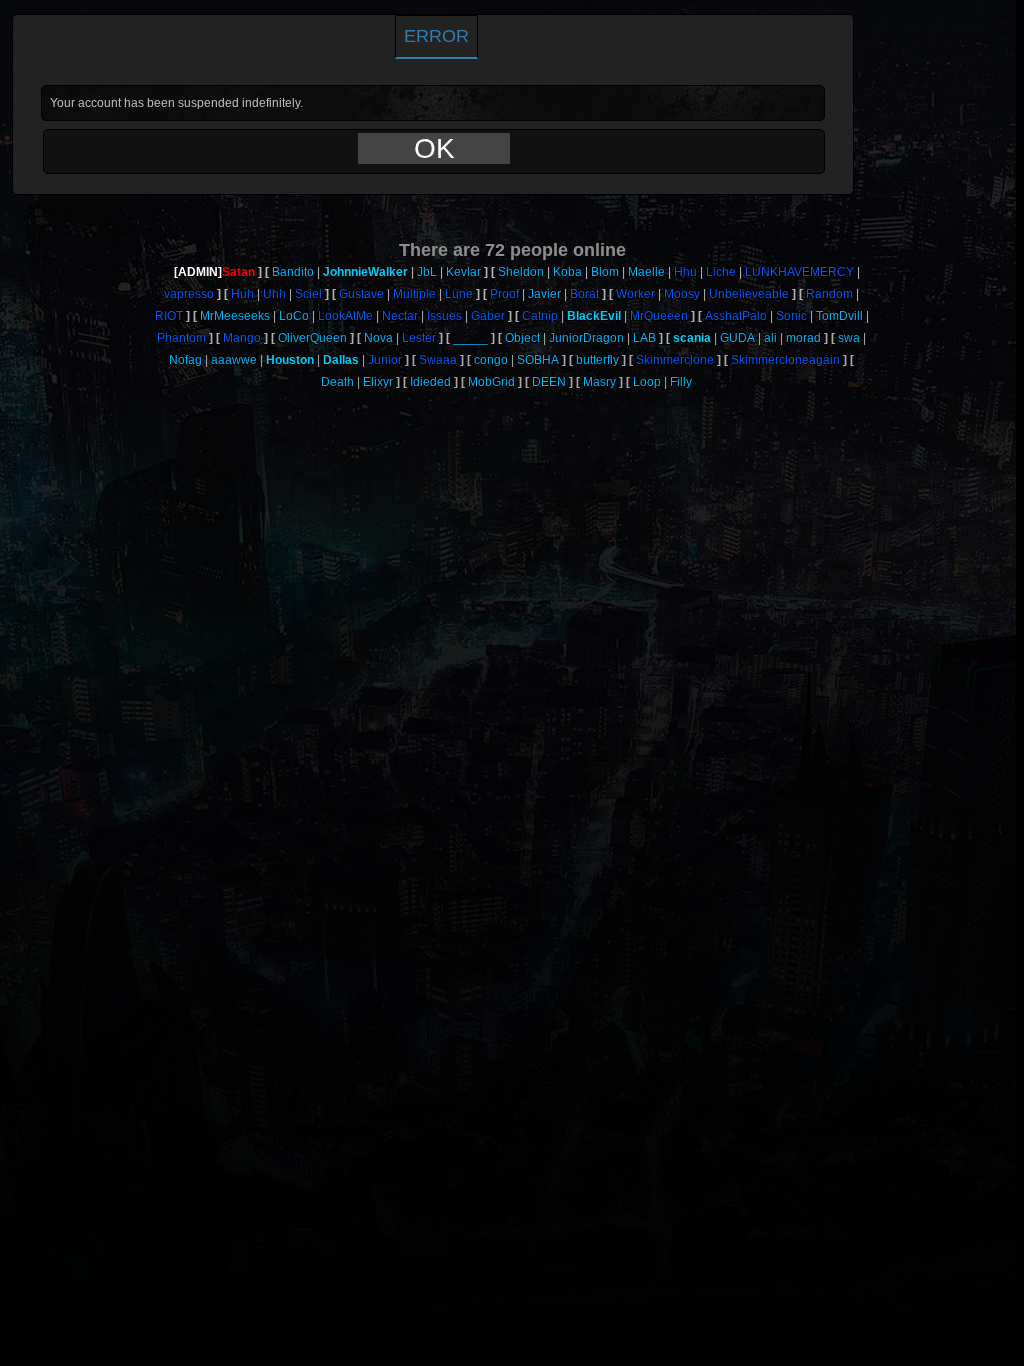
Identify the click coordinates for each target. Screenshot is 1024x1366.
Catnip (540, 316)
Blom (605, 272)
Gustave (361, 294)
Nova (378, 338)
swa (849, 338)
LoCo (294, 316)
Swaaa (438, 360)
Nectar (400, 316)
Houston (290, 360)
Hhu (685, 272)
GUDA (737, 338)
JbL (427, 272)
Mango (242, 338)
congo (491, 360)
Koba (567, 272)
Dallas (341, 360)
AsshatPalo (736, 316)
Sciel (308, 294)
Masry (599, 382)
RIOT (169, 316)
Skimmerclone (675, 360)
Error (436, 36)
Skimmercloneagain (785, 360)
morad (803, 338)
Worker (635, 294)
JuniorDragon (586, 338)
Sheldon (521, 272)
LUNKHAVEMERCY (799, 272)
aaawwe (234, 360)
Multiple (414, 294)
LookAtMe (345, 316)
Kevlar (463, 272)
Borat (584, 294)
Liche (721, 272)
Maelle (646, 272)
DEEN (549, 382)
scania (692, 338)
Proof (504, 294)
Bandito (293, 272)
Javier (544, 294)
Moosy (682, 294)
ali (770, 338)
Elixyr (378, 382)
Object (522, 338)
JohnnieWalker (365, 272)
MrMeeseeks (235, 316)
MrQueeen (659, 316)
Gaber (488, 316)
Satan (238, 272)
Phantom (181, 338)
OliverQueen (312, 338)
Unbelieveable (749, 294)
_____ (470, 338)
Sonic (791, 316)
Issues (444, 316)
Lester (419, 338)
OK (434, 148)
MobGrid (491, 382)
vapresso (189, 294)
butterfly (597, 360)
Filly (681, 382)
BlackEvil (594, 316)
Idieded (430, 382)
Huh (242, 294)
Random (829, 294)
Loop (647, 382)
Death (337, 382)
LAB (644, 338)
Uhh (274, 294)
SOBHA (538, 360)
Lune (459, 294)
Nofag (185, 360)
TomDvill (839, 316)
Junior (385, 360)
